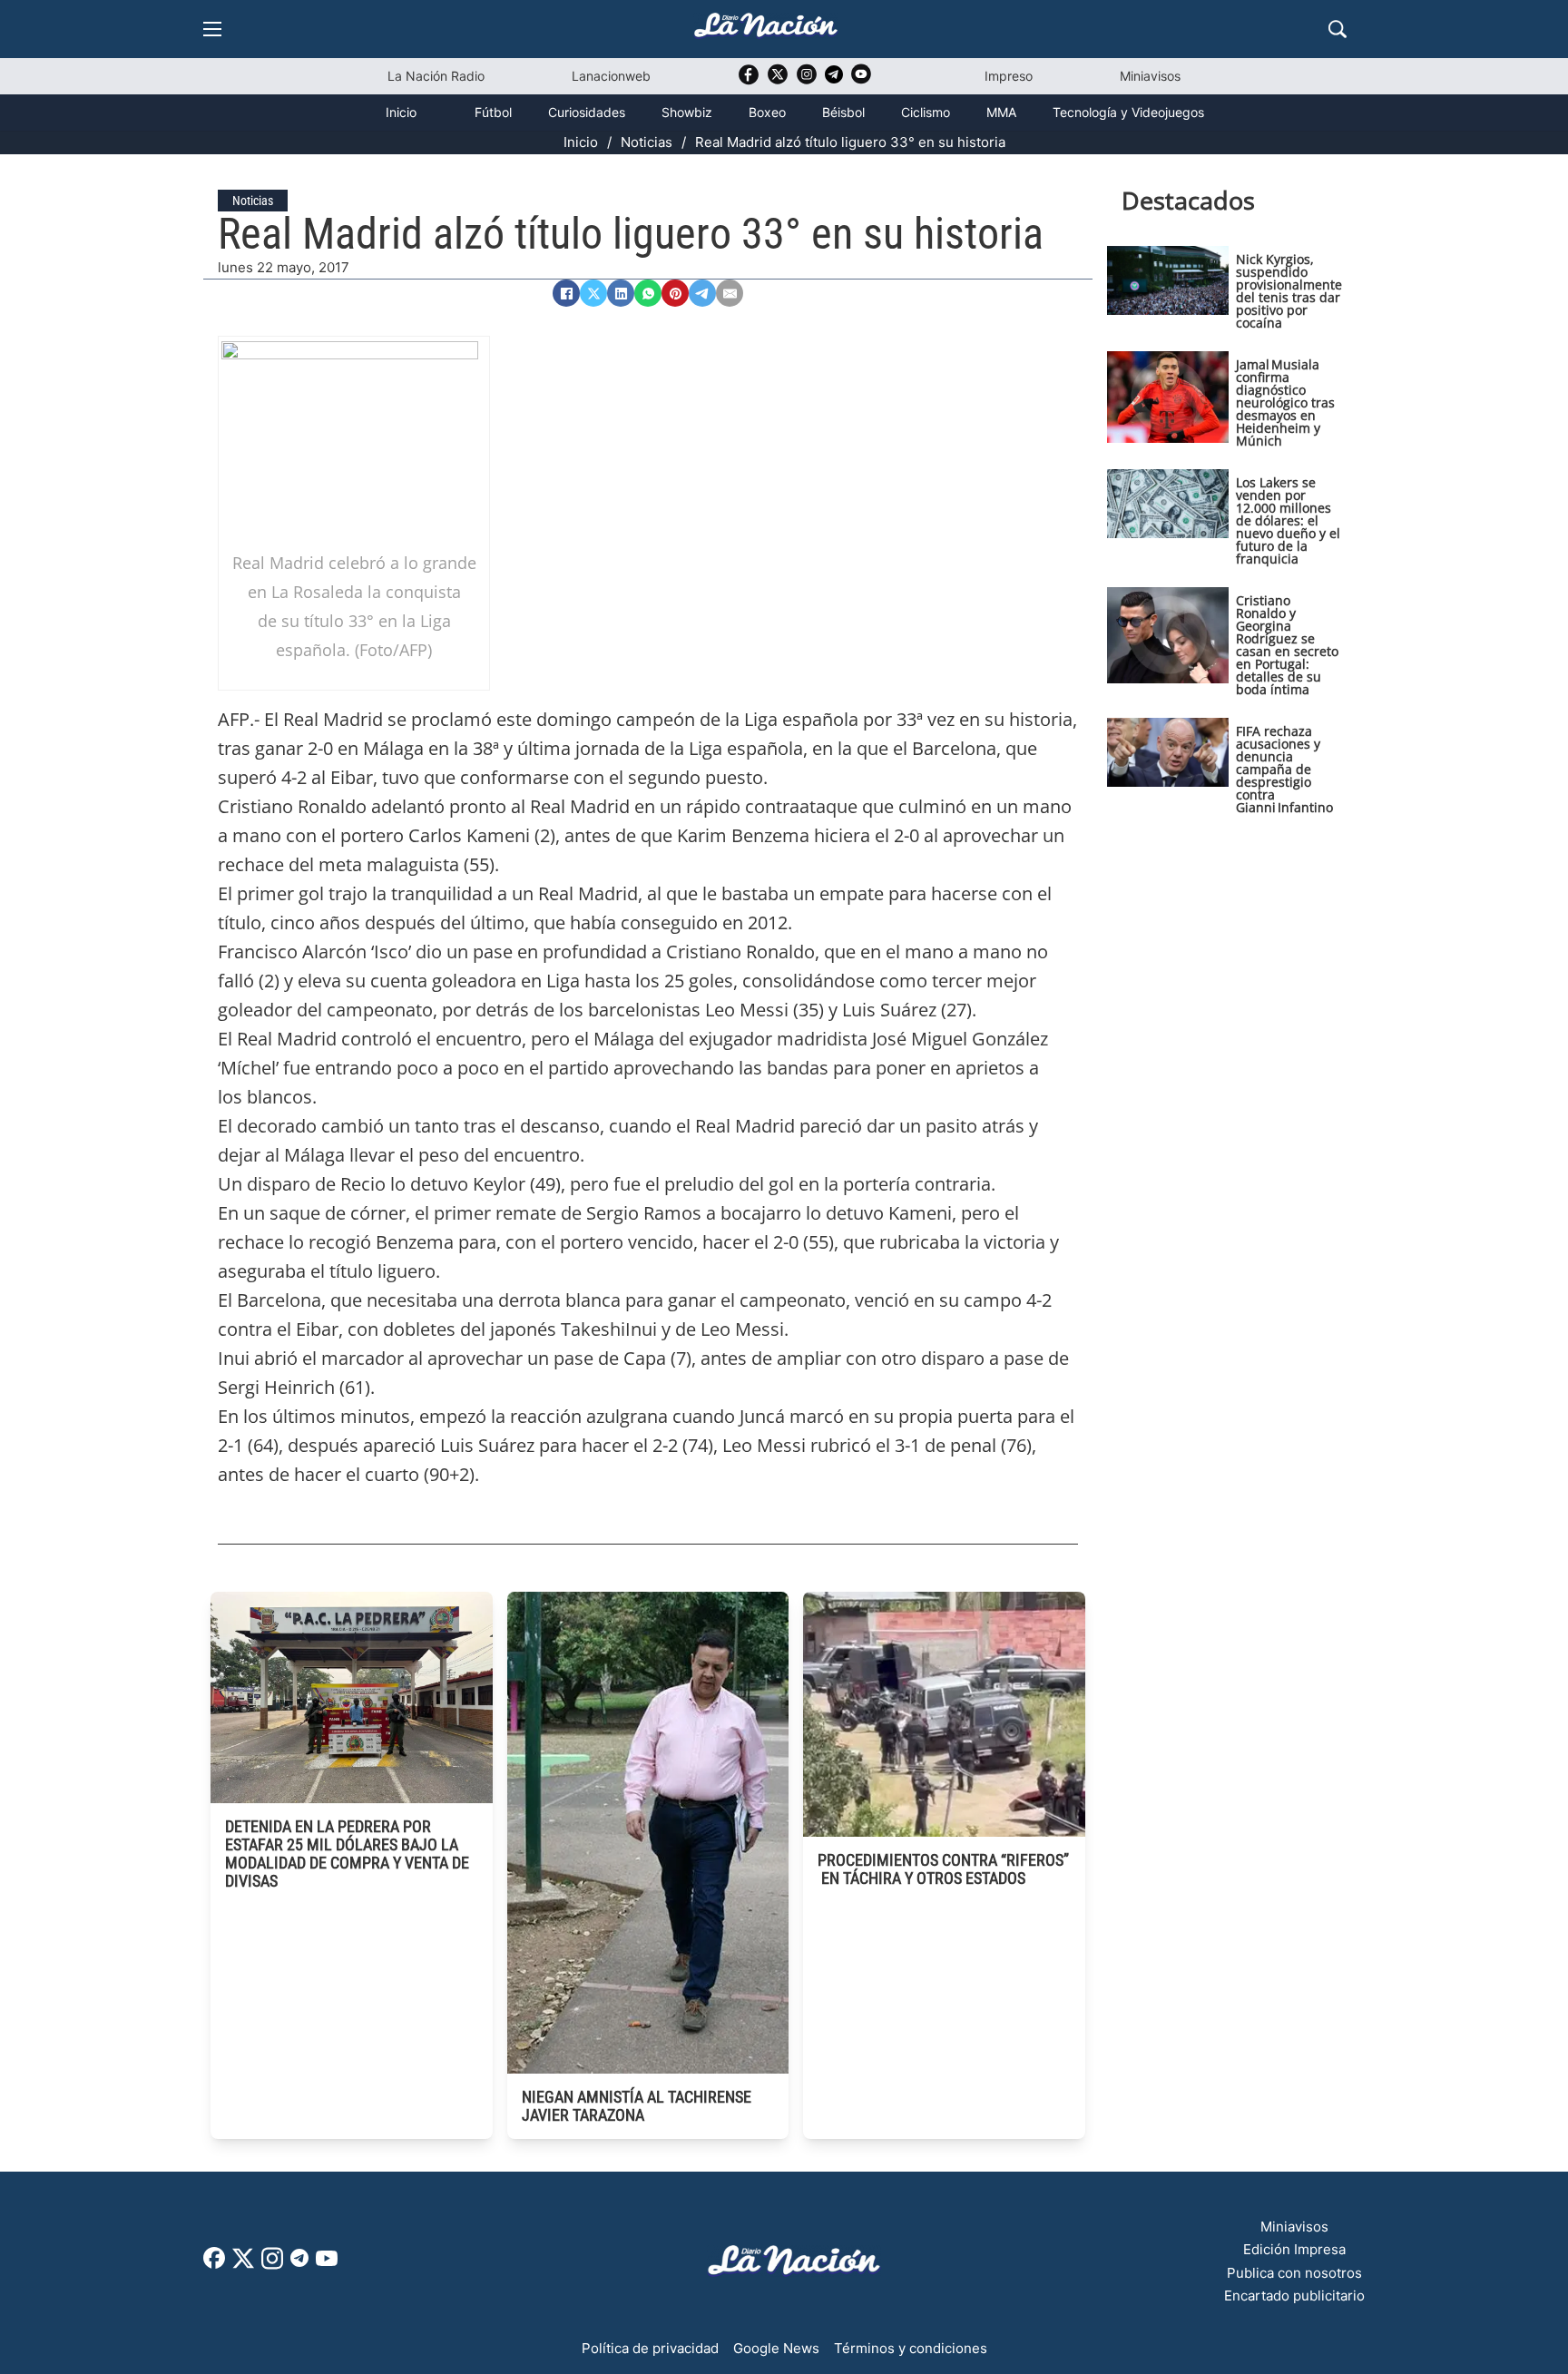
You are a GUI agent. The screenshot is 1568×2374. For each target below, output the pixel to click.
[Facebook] (566, 293)
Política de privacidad (650, 2348)
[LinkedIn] (621, 293)
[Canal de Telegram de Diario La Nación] (834, 79)
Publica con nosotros (1294, 2273)
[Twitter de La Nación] (778, 80)
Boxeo (767, 112)
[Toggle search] (1338, 29)
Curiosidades (587, 112)
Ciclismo (926, 112)
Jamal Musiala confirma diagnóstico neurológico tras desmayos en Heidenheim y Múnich (1285, 402)
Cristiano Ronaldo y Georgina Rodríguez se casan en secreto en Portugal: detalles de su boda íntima (1287, 645)
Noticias (647, 142)
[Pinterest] (675, 293)
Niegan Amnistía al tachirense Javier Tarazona (637, 2106)
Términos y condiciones (911, 2348)
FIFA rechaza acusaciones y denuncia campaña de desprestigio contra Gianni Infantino (1284, 769)
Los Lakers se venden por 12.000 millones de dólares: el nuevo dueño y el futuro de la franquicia (1288, 520)
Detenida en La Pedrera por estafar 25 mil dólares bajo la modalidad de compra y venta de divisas (347, 1854)
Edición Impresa (1294, 2249)
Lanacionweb (611, 76)
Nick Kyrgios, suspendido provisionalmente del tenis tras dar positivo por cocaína (1289, 291)
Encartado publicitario (1294, 2296)
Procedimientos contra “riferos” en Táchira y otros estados (943, 1869)
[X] (593, 293)
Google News (776, 2348)
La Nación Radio (436, 76)
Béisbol (843, 112)
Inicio (401, 112)
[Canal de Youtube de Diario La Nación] (861, 80)
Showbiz (687, 112)
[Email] (730, 293)
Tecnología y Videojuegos (1128, 112)
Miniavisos (1150, 76)
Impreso (1009, 76)
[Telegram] (702, 293)
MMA (1001, 112)
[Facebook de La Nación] (214, 2264)
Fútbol (493, 112)
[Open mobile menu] (212, 29)
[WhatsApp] (648, 293)
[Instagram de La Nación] (807, 80)
